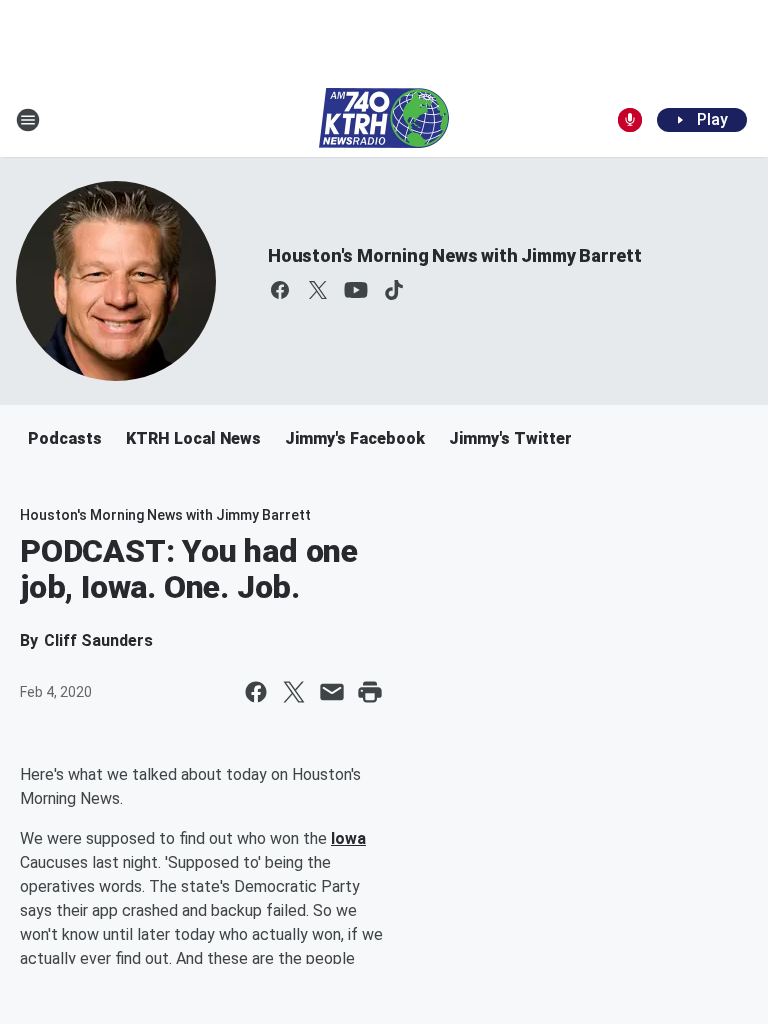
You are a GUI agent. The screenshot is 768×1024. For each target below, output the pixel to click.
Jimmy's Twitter (510, 438)
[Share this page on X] (294, 692)
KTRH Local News (193, 438)
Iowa (348, 838)
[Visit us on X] (318, 290)
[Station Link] (384, 120)
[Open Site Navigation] (28, 120)
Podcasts (65, 438)
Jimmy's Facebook (355, 438)
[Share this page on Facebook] (256, 692)
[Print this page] (370, 692)
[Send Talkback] (630, 120)
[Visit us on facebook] (280, 290)
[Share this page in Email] (332, 692)
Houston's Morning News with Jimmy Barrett (455, 255)
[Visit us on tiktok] (394, 290)
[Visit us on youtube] (356, 290)
